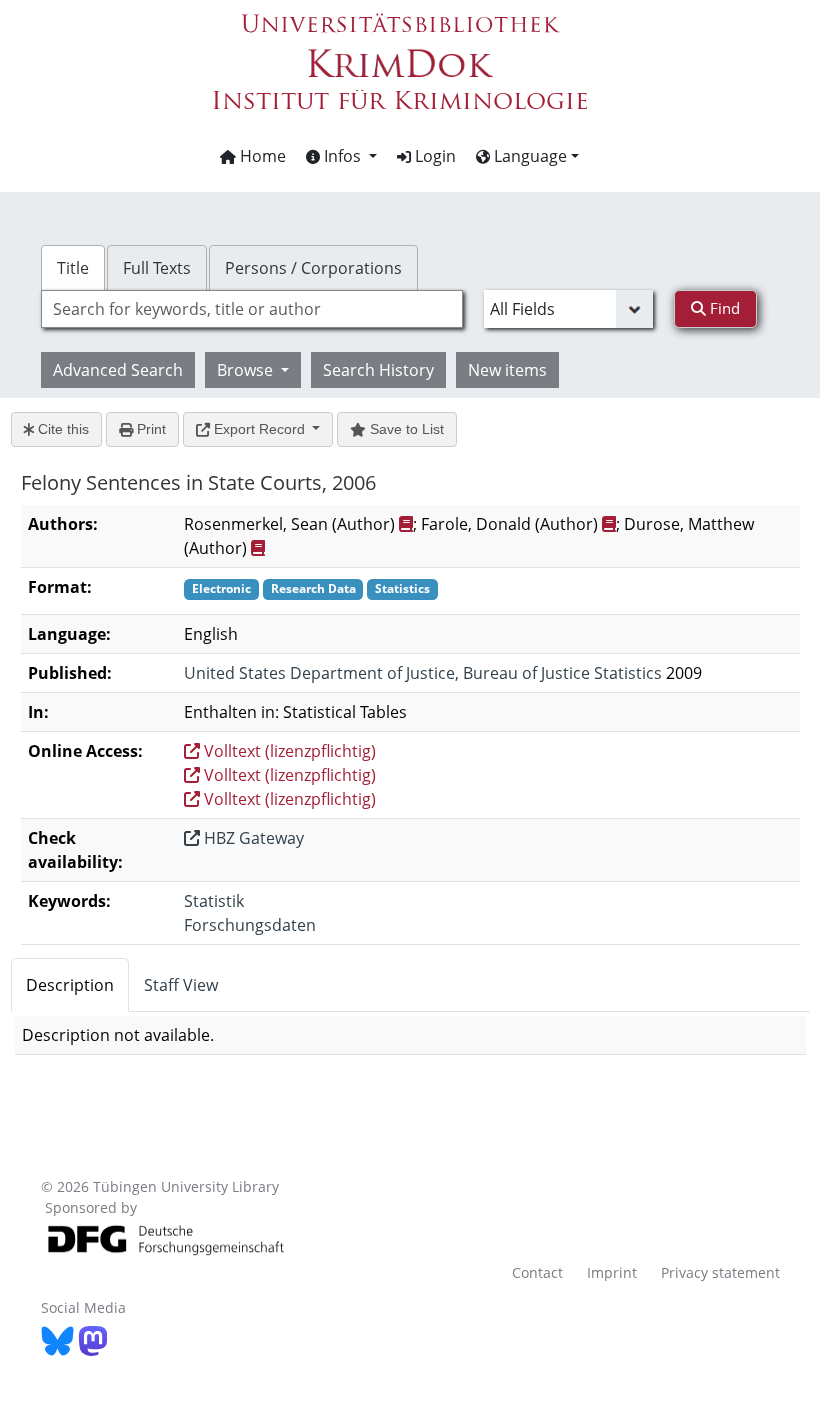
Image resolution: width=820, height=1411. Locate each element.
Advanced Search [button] (118, 370)
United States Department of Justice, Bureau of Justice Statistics (423, 673)
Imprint (612, 1272)
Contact (537, 1272)
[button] (341, 156)
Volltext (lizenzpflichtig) (288, 751)
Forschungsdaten (250, 925)
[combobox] (252, 309)
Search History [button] (378, 370)
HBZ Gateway (252, 838)
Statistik (214, 901)
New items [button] (507, 370)
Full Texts (157, 268)
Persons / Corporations (313, 268)
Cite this (61, 429)
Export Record (259, 429)
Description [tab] (70, 985)
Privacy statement (720, 1272)
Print (149, 429)
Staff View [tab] (181, 985)
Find (723, 308)
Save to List (405, 429)
